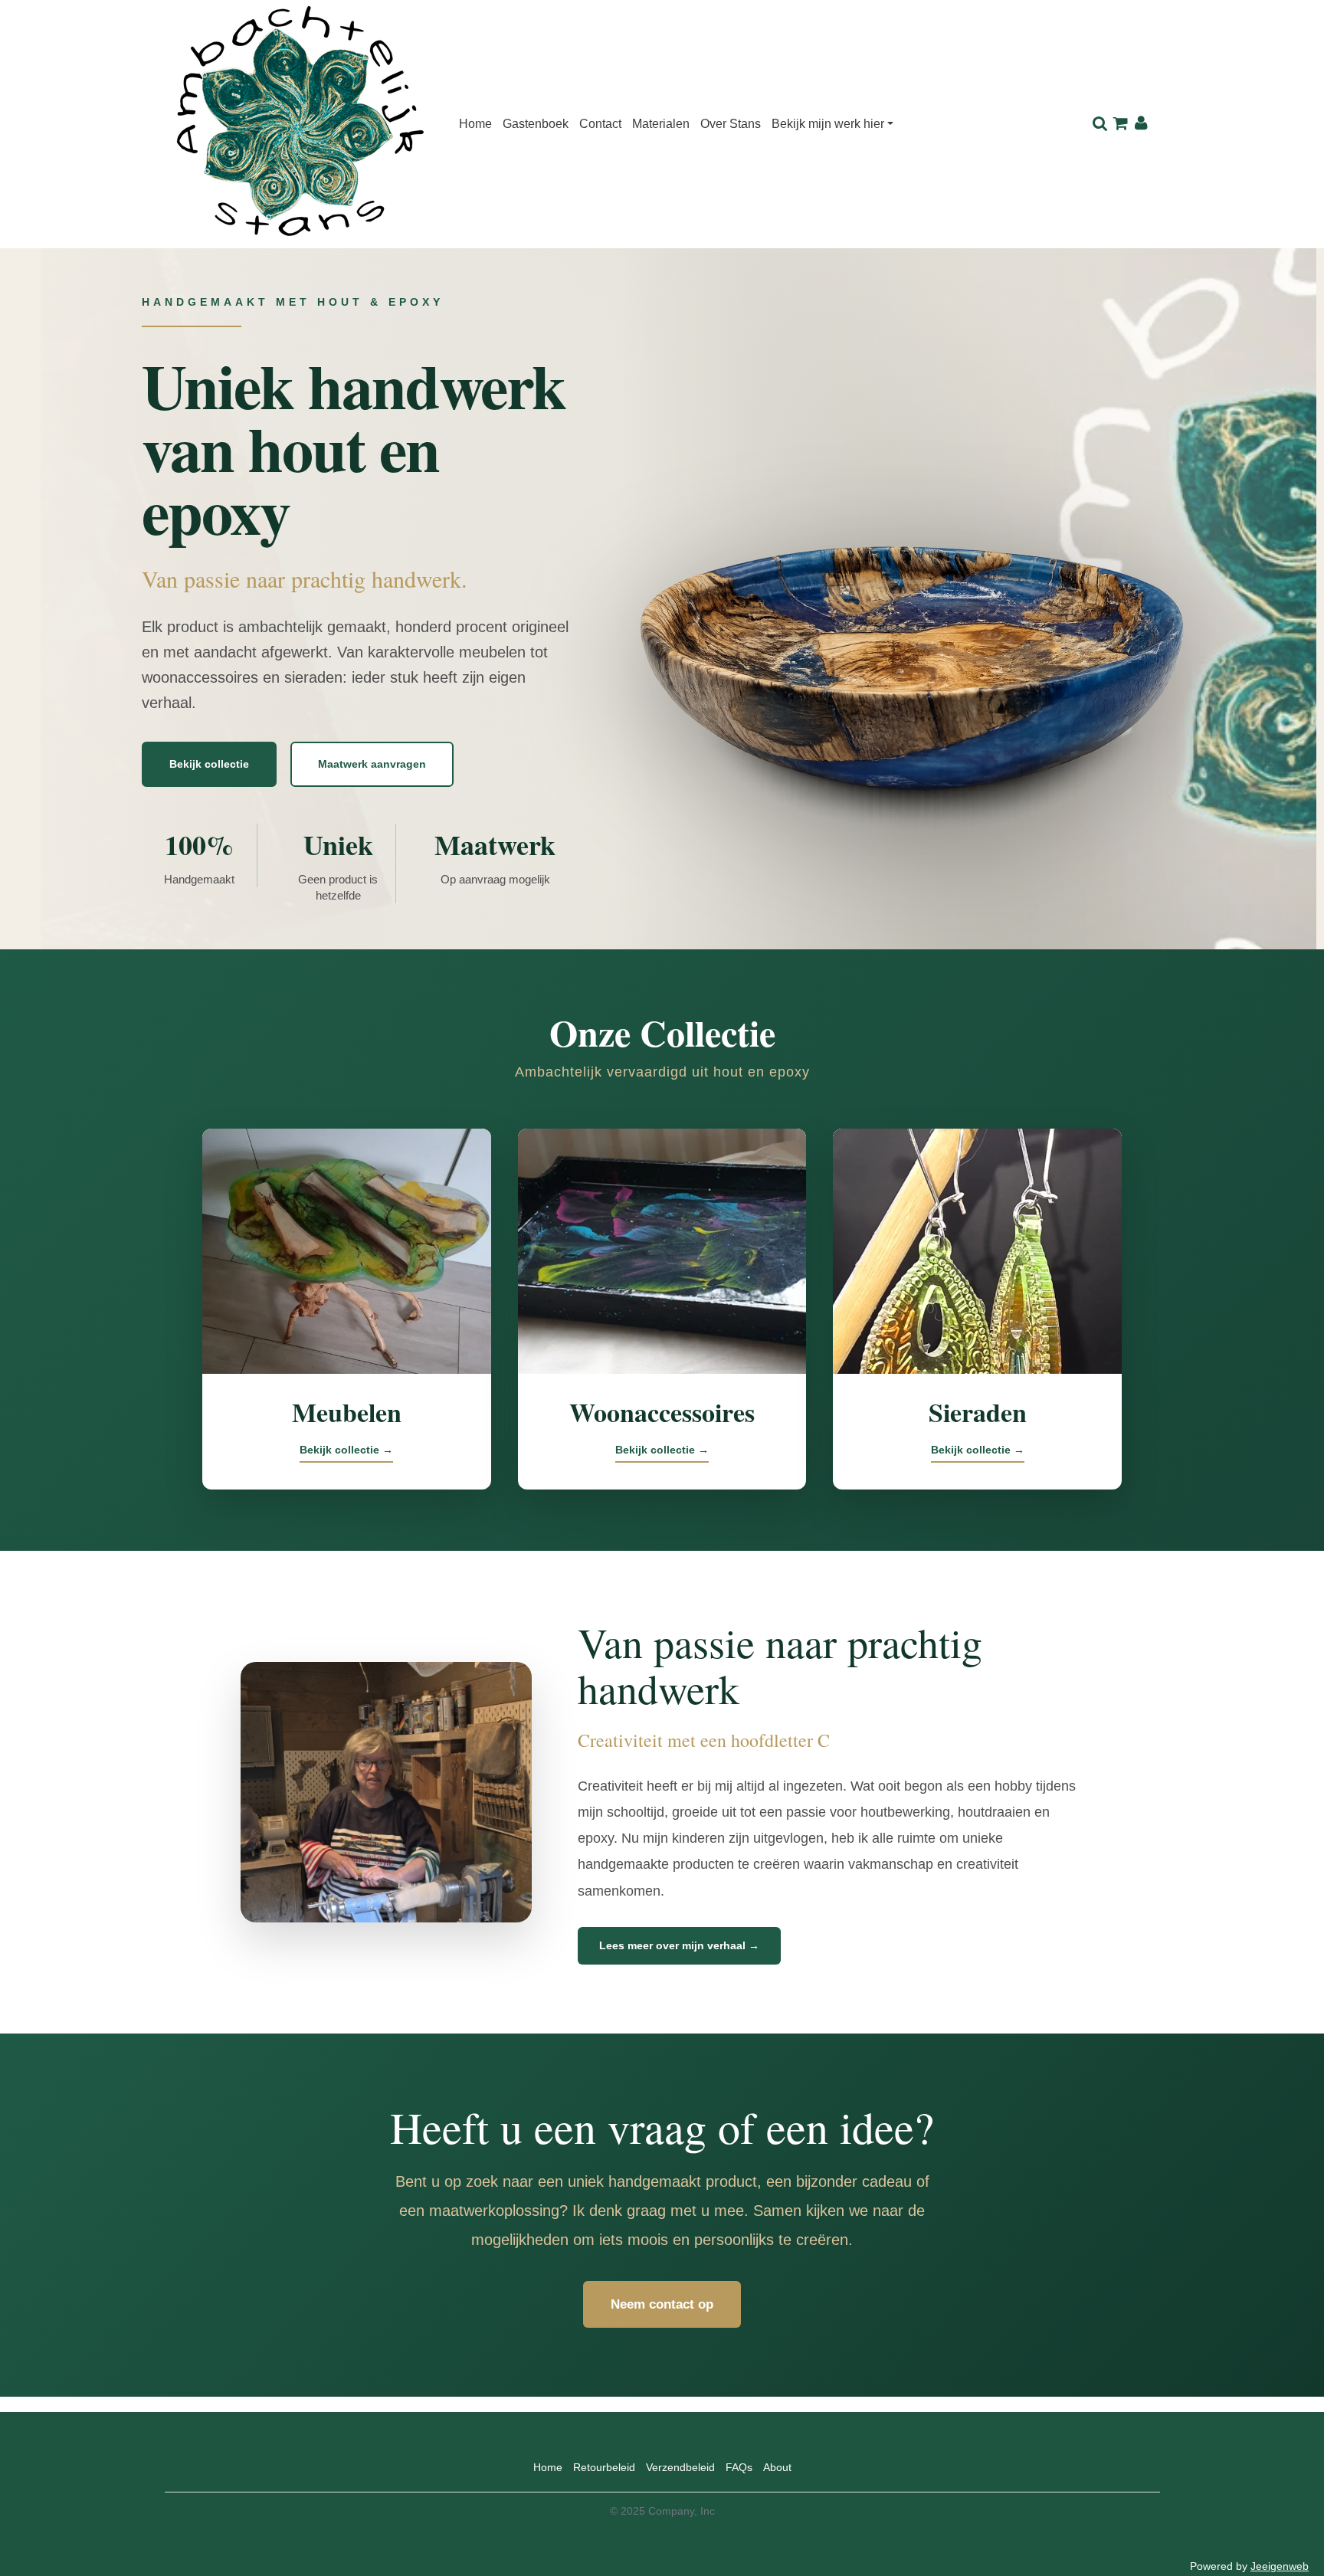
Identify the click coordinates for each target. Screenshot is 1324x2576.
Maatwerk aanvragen (372, 764)
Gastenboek (536, 124)
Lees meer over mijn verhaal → (679, 1945)
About (777, 2467)
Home (475, 124)
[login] (1141, 124)
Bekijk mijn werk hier (828, 124)
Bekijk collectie (209, 764)
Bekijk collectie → (346, 1450)
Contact (600, 124)
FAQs (739, 2467)
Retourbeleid (604, 2467)
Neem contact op (662, 2304)
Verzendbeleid (680, 2467)
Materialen (661, 124)
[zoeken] (1100, 124)
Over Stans (731, 124)
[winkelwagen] (1121, 124)
